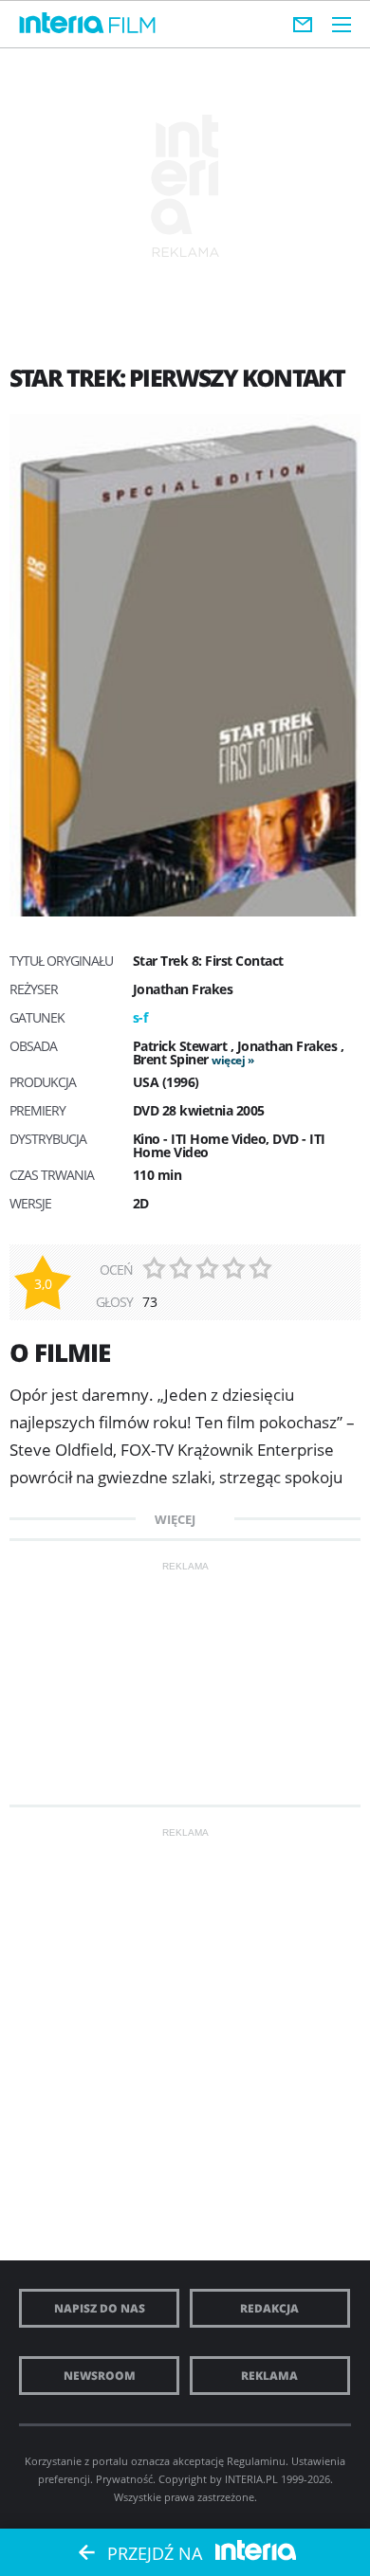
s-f (140, 1017)
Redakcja (269, 2308)
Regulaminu (256, 2461)
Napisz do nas (100, 2308)
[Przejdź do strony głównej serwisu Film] (132, 26)
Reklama (269, 2376)
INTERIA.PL (251, 2479)
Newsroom (100, 2376)
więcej (228, 1060)
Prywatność (124, 2479)
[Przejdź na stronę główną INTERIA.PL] (62, 24)
